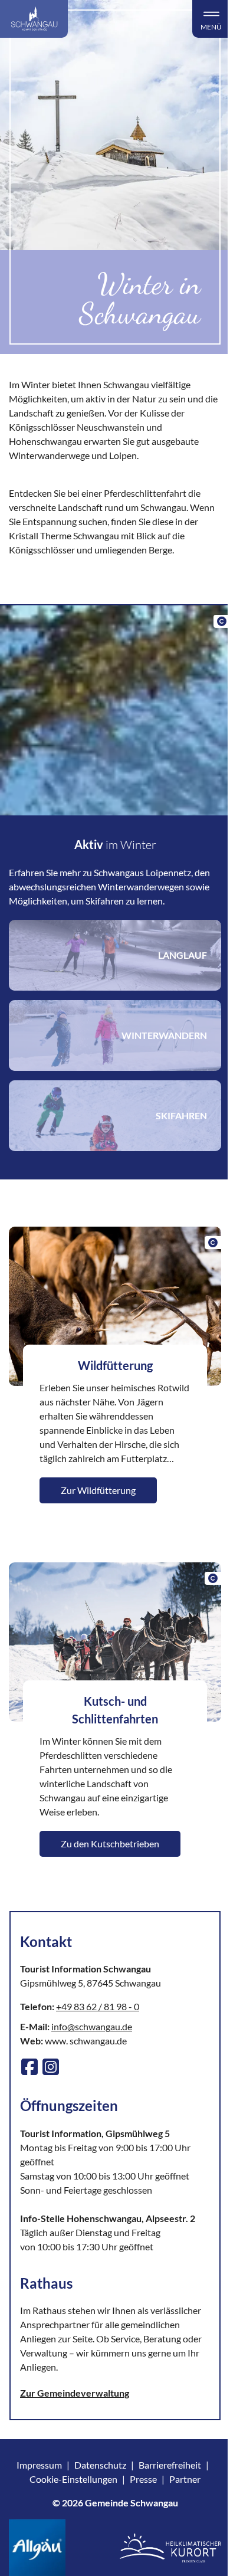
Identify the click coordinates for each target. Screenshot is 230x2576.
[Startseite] (34, 19)
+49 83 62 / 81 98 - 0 (98, 2006)
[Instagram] (51, 2067)
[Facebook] (29, 2067)
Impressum (39, 2465)
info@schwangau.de (92, 2026)
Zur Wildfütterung (98, 1490)
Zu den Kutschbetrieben (110, 1843)
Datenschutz (100, 2465)
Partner (185, 2479)
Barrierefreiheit (170, 2465)
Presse (143, 2479)
